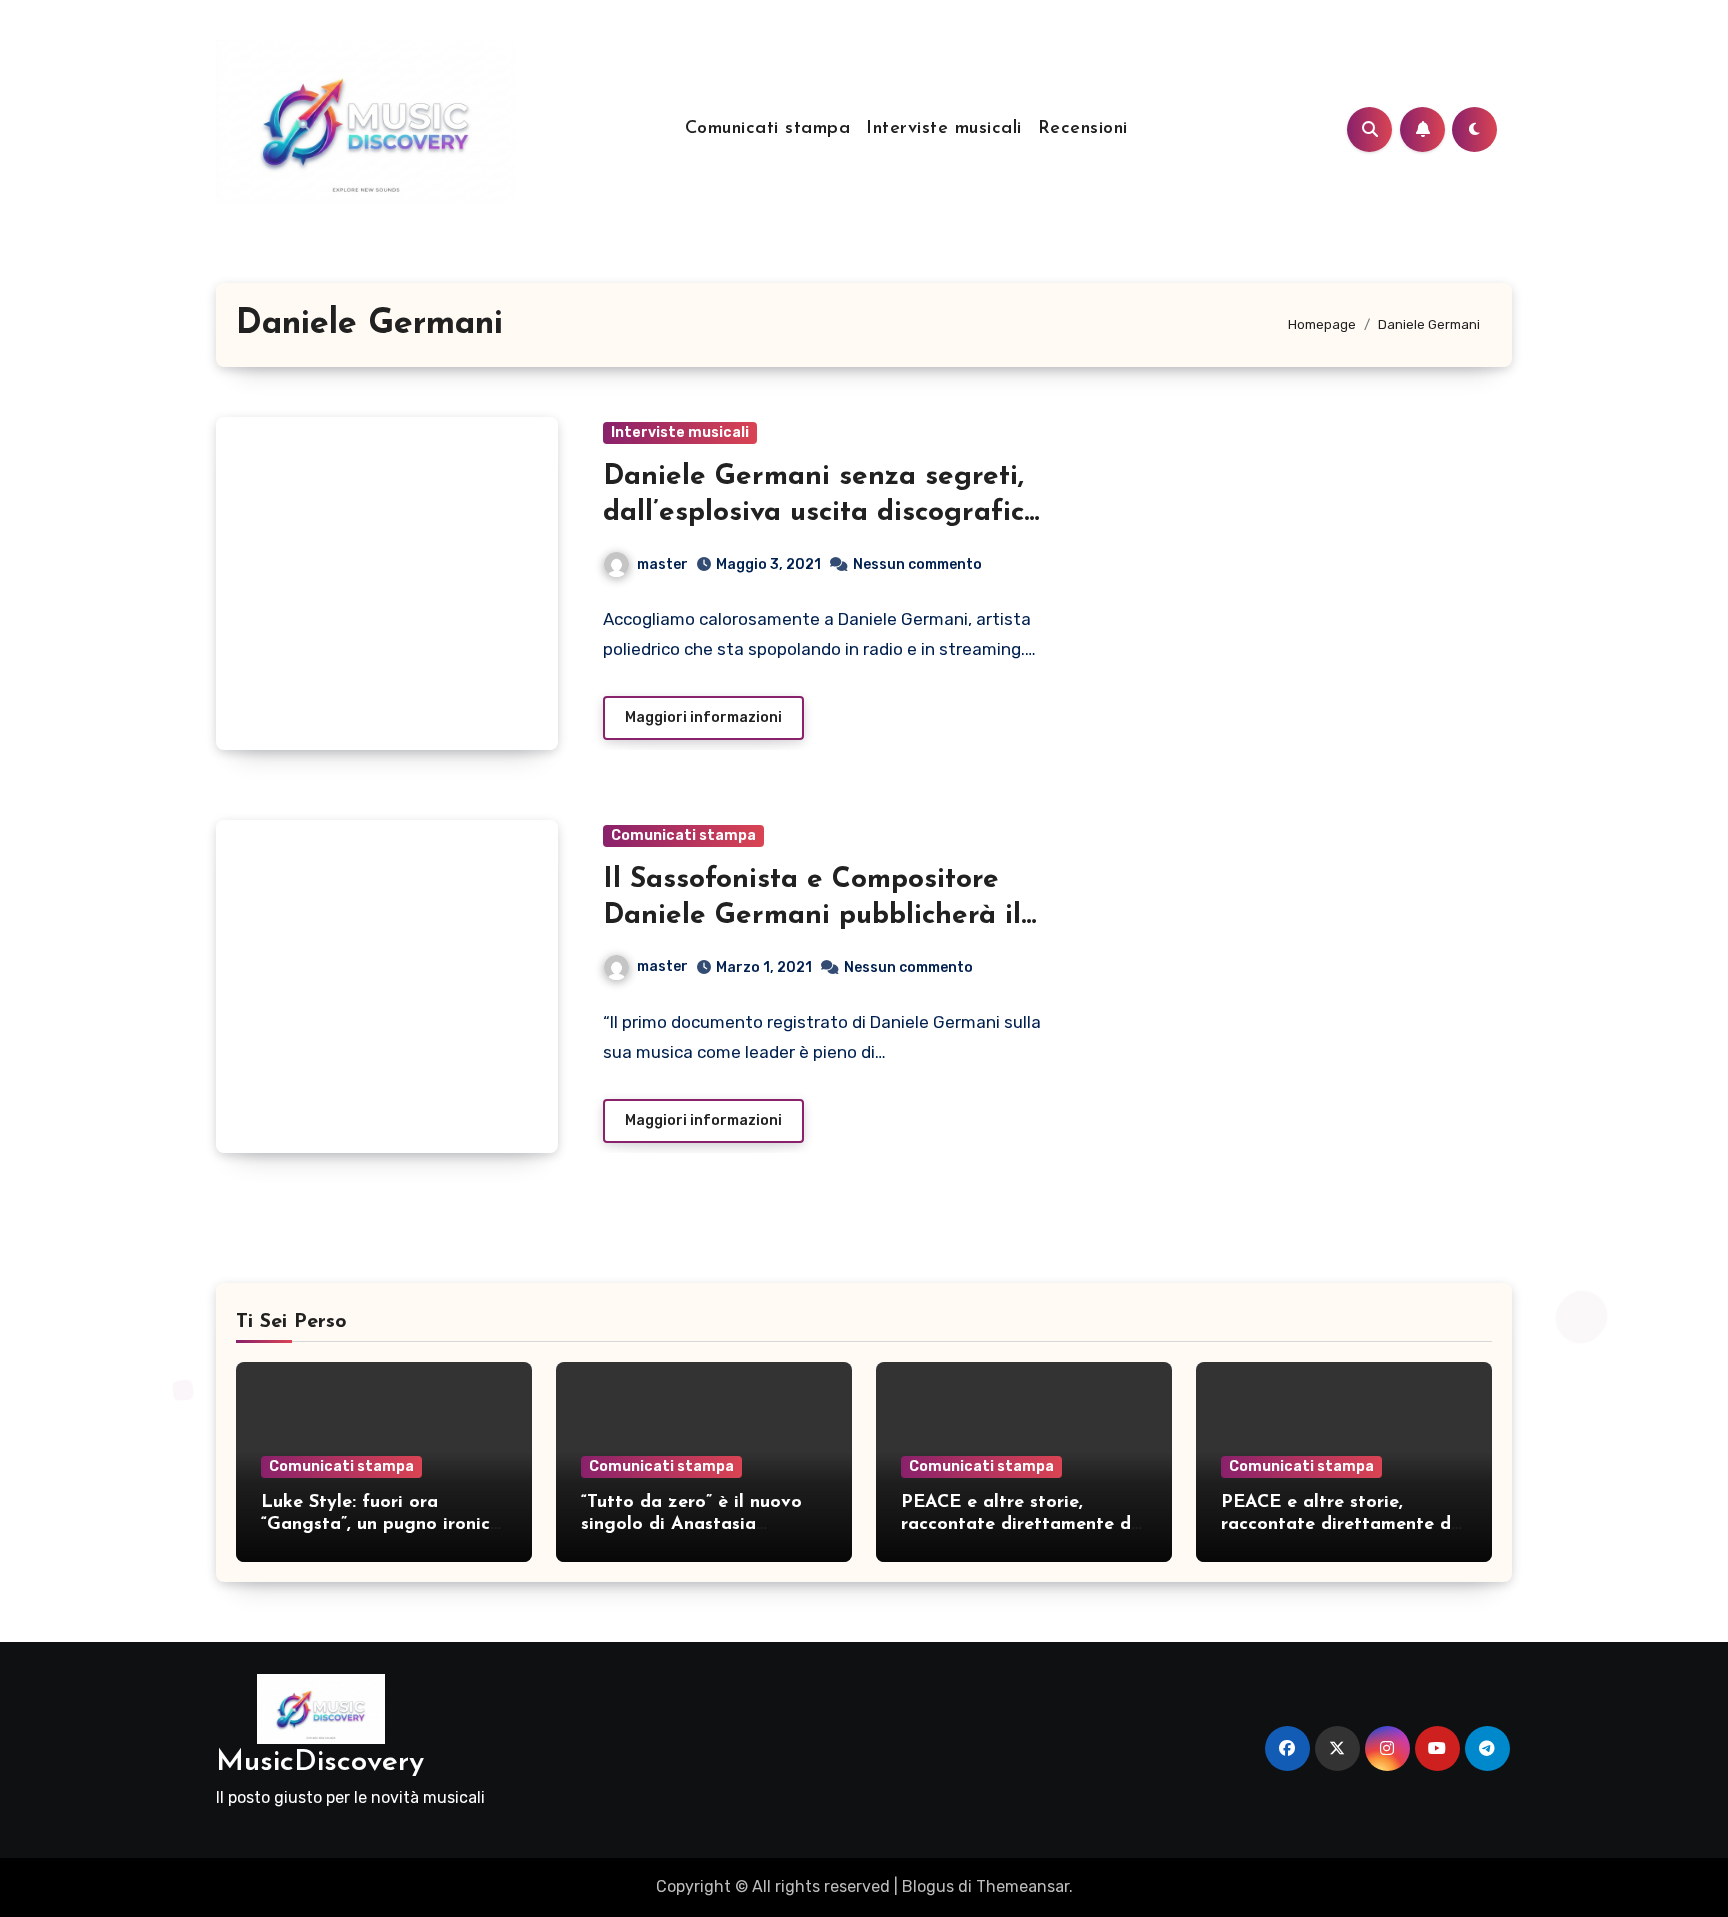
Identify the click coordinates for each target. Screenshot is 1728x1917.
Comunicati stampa (768, 129)
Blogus (928, 1886)
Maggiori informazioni (703, 717)
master (662, 564)
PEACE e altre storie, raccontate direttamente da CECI (1021, 1524)
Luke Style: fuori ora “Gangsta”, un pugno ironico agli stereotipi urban (381, 1524)
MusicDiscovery (320, 1762)
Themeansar (1022, 1886)
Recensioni (1083, 129)
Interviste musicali (944, 129)
